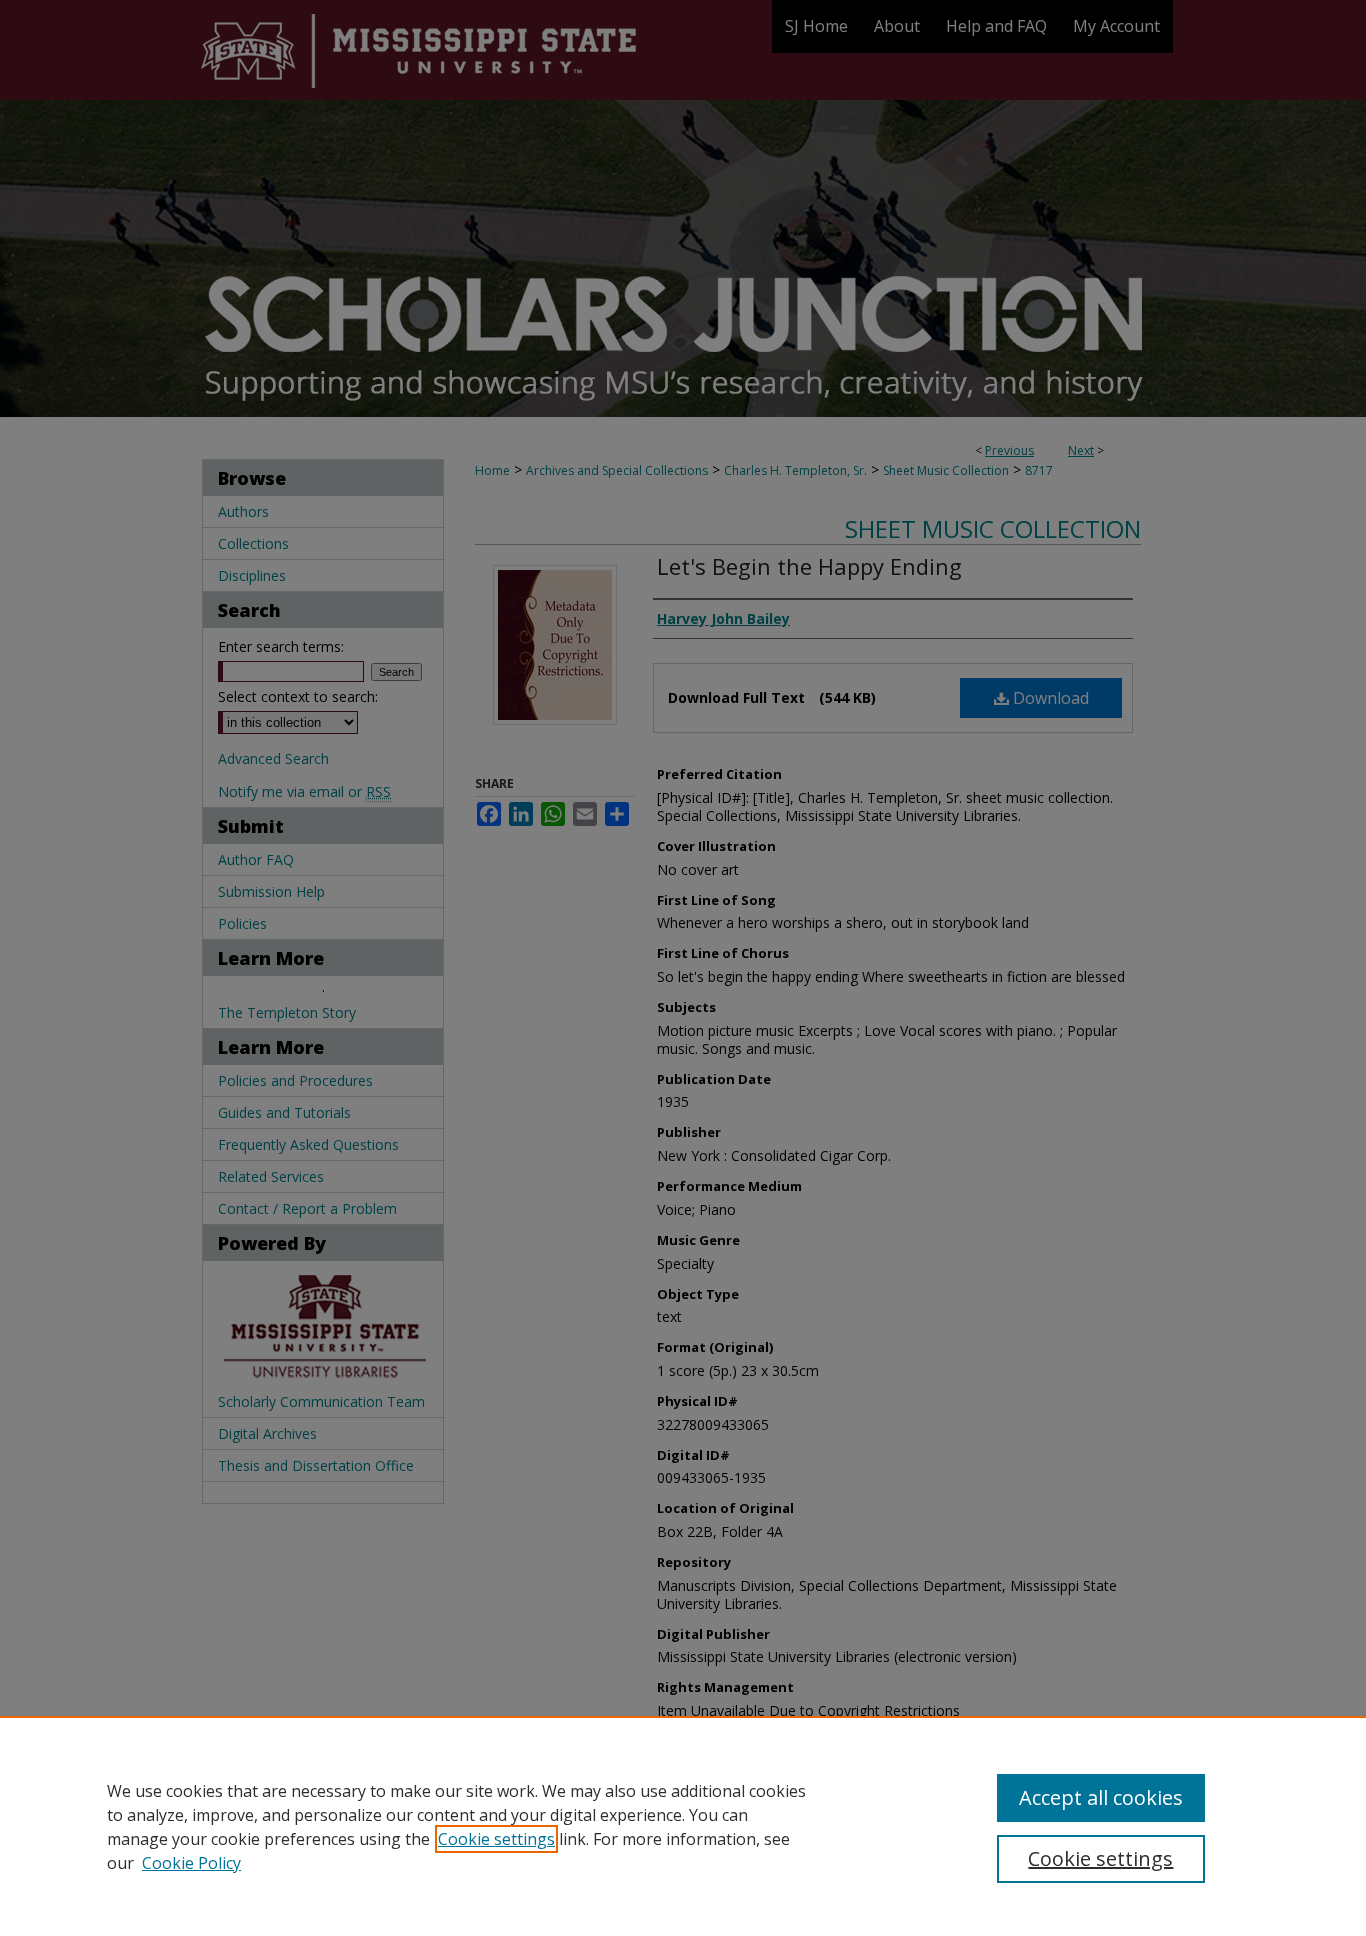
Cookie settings (496, 1839)
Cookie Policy (191, 1863)
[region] (683, 1826)
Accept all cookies (1101, 1797)
